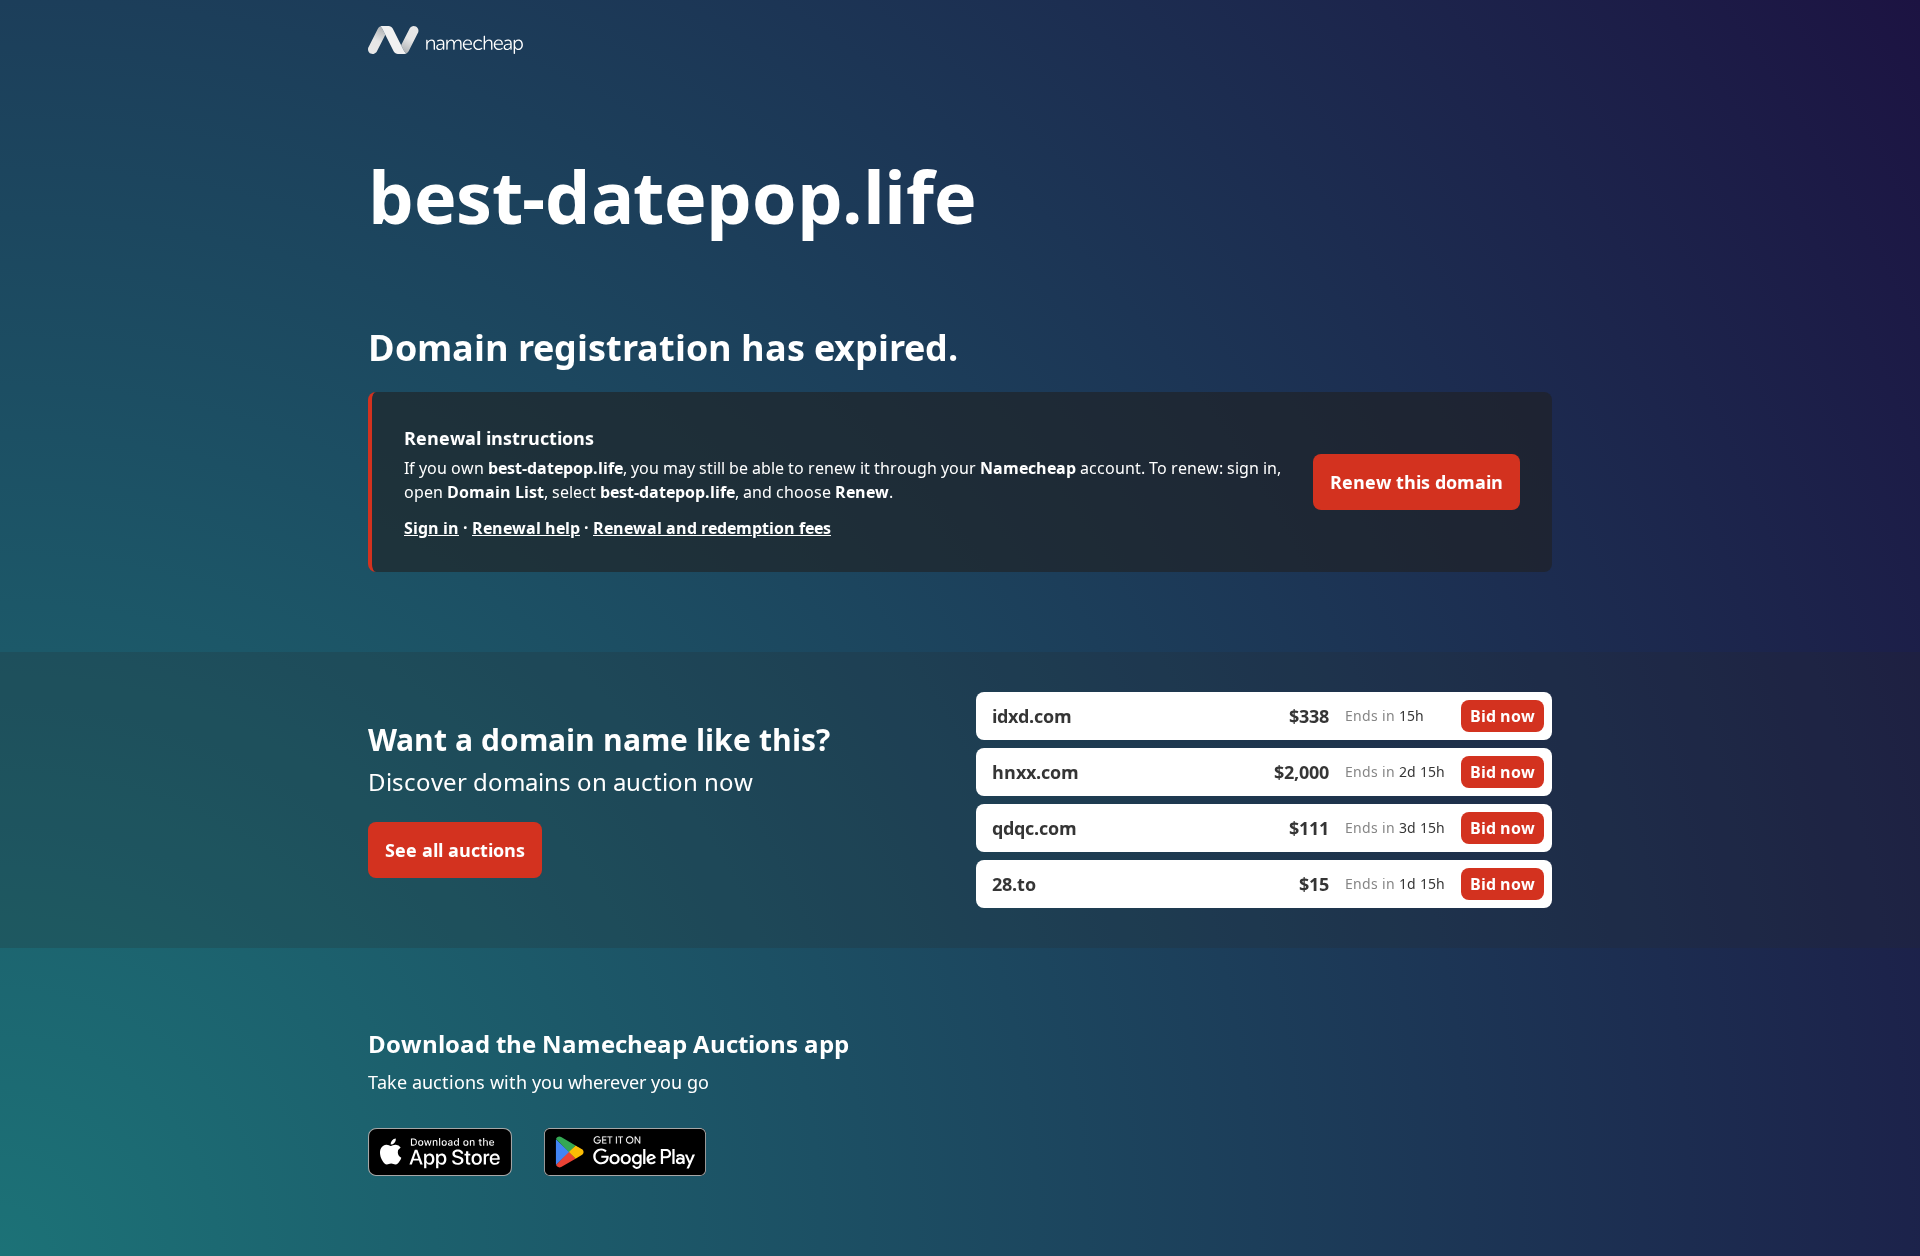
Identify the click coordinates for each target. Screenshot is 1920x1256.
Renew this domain (1416, 482)
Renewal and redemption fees (712, 528)
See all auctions (455, 850)
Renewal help (526, 528)
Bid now (1502, 716)
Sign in (431, 528)
